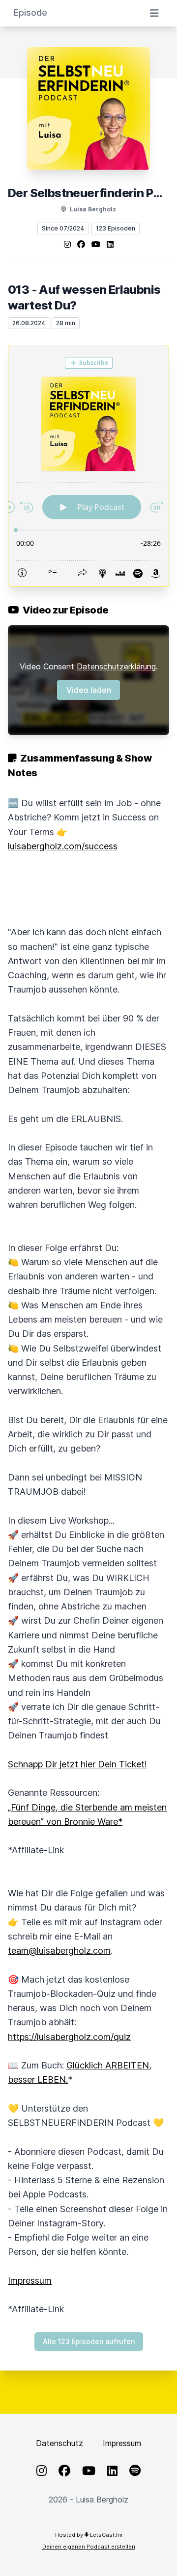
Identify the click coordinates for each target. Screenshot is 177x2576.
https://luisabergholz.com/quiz (69, 2037)
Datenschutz (59, 2443)
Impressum (30, 2281)
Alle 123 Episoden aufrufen (89, 2341)
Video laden (89, 690)
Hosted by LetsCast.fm (89, 2535)
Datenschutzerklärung (116, 666)
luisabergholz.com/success (63, 846)
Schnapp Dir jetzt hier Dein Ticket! (77, 1764)
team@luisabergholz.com (59, 1951)
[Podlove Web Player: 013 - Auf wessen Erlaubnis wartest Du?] (88, 466)
